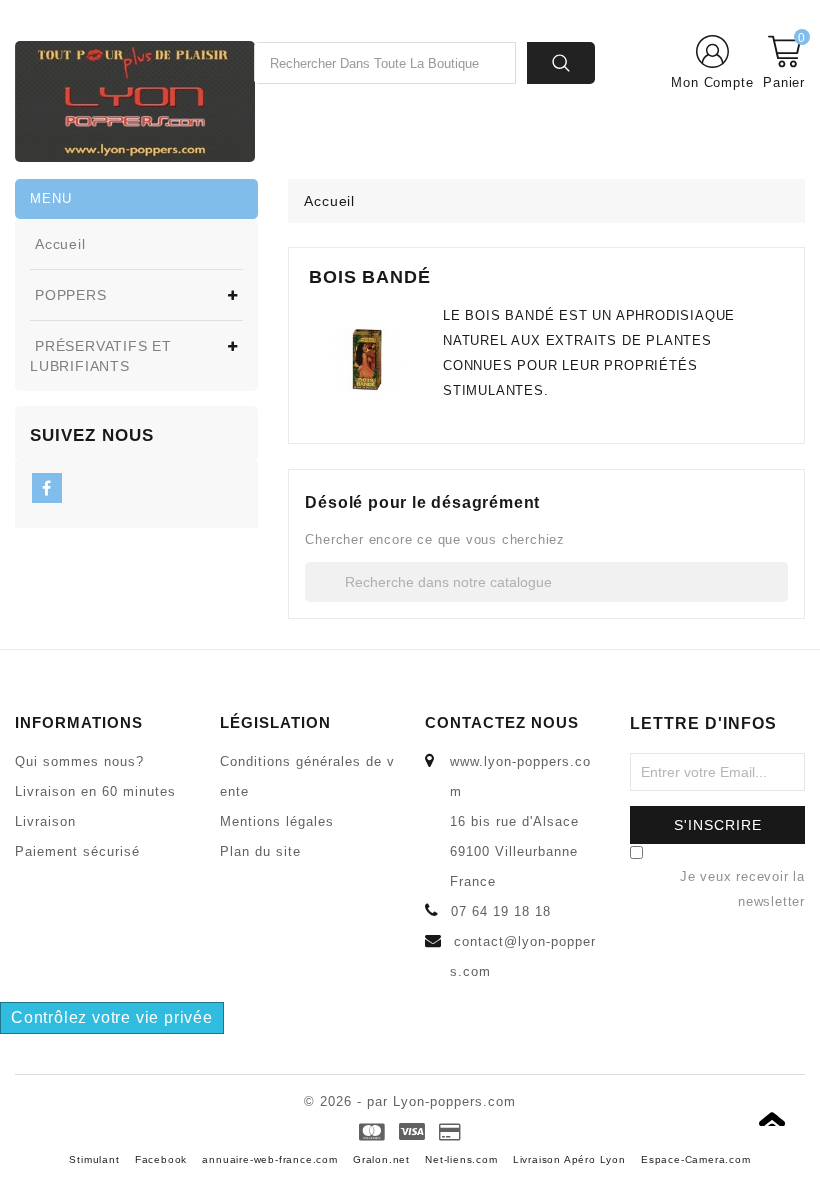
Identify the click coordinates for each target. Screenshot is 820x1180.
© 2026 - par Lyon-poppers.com (410, 1101)
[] (782, 598)
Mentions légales (277, 821)
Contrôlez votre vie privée (112, 1017)
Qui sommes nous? (79, 761)
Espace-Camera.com (696, 1159)
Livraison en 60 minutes (95, 791)
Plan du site (260, 851)
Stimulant (94, 1159)
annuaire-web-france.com (269, 1159)
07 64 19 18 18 (501, 911)
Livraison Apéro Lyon (569, 1159)
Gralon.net (381, 1159)
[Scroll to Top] (778, 1108)
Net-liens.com (461, 1159)
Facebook (161, 1159)
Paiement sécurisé (77, 851)
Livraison (45, 821)
